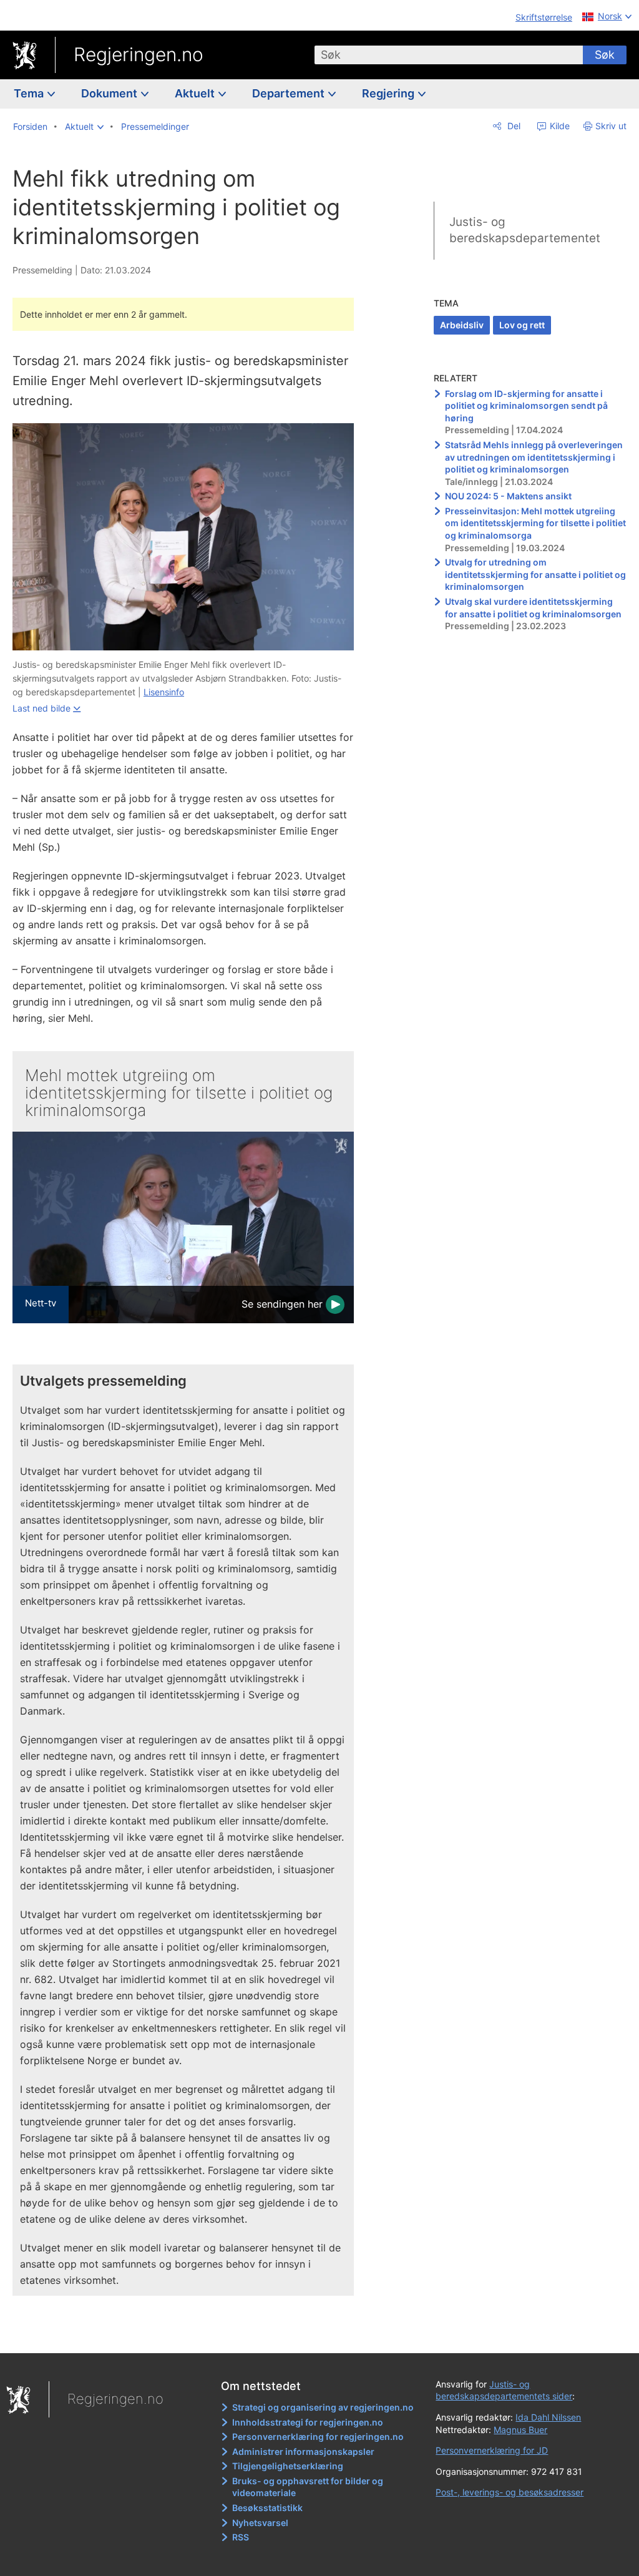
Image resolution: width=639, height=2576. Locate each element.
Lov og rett (522, 325)
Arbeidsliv (462, 325)
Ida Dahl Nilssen (548, 2417)
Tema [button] (30, 93)
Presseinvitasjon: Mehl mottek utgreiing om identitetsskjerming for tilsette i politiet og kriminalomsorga (535, 523)
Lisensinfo (164, 692)
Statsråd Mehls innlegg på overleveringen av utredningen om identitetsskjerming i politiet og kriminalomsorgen (534, 457)
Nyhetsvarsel (260, 2523)
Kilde (559, 126)
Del (513, 126)
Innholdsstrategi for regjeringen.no (308, 2422)
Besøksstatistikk (267, 2508)
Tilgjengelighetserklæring (288, 2466)
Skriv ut (611, 126)
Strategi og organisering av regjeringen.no (323, 2407)
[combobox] (449, 55)
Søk (605, 55)
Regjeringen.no (139, 54)
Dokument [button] (110, 93)
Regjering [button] (389, 93)
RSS (241, 2537)
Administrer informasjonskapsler (303, 2451)
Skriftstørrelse (544, 17)
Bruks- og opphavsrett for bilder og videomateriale (308, 2487)
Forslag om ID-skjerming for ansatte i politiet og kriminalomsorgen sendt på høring (526, 406)
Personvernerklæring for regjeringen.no (318, 2436)
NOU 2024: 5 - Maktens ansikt (508, 496)
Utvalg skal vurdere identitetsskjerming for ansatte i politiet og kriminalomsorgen (533, 608)
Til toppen (191, 2334)
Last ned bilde (41, 708)
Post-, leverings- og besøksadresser (510, 2492)
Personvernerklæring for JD (492, 2450)
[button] (84, 127)
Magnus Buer (520, 2430)
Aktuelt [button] (196, 93)
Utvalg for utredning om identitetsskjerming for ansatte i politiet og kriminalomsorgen (535, 574)
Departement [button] (290, 93)
